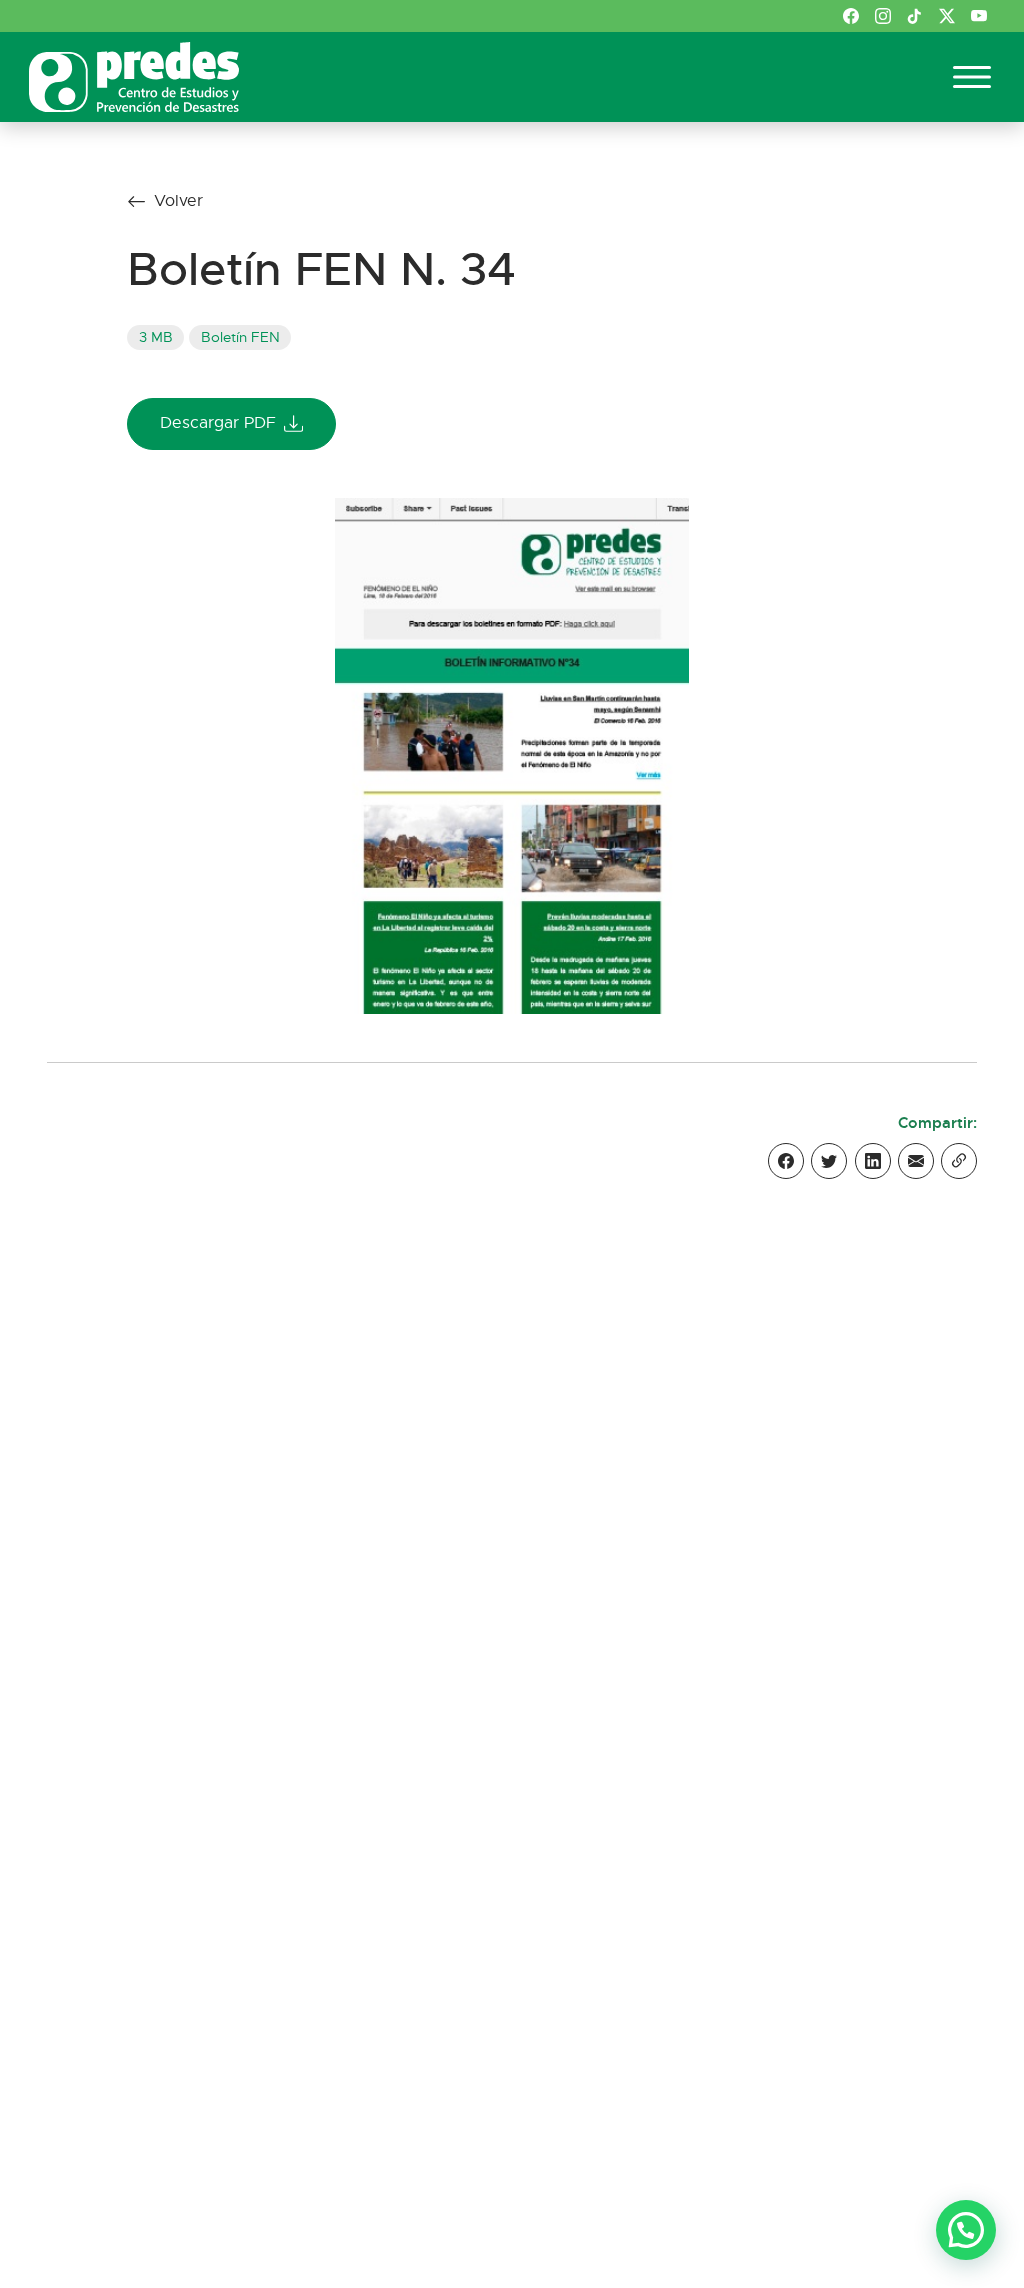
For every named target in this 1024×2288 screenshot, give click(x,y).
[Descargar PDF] (512, 754)
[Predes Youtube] (979, 16)
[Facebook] (786, 1161)
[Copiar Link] (959, 1161)
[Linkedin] (873, 1161)
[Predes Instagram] (883, 16)
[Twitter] (829, 1161)
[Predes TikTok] (915, 16)
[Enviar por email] (916, 1161)
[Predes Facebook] (851, 16)
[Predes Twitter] (947, 16)
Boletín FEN (240, 337)
